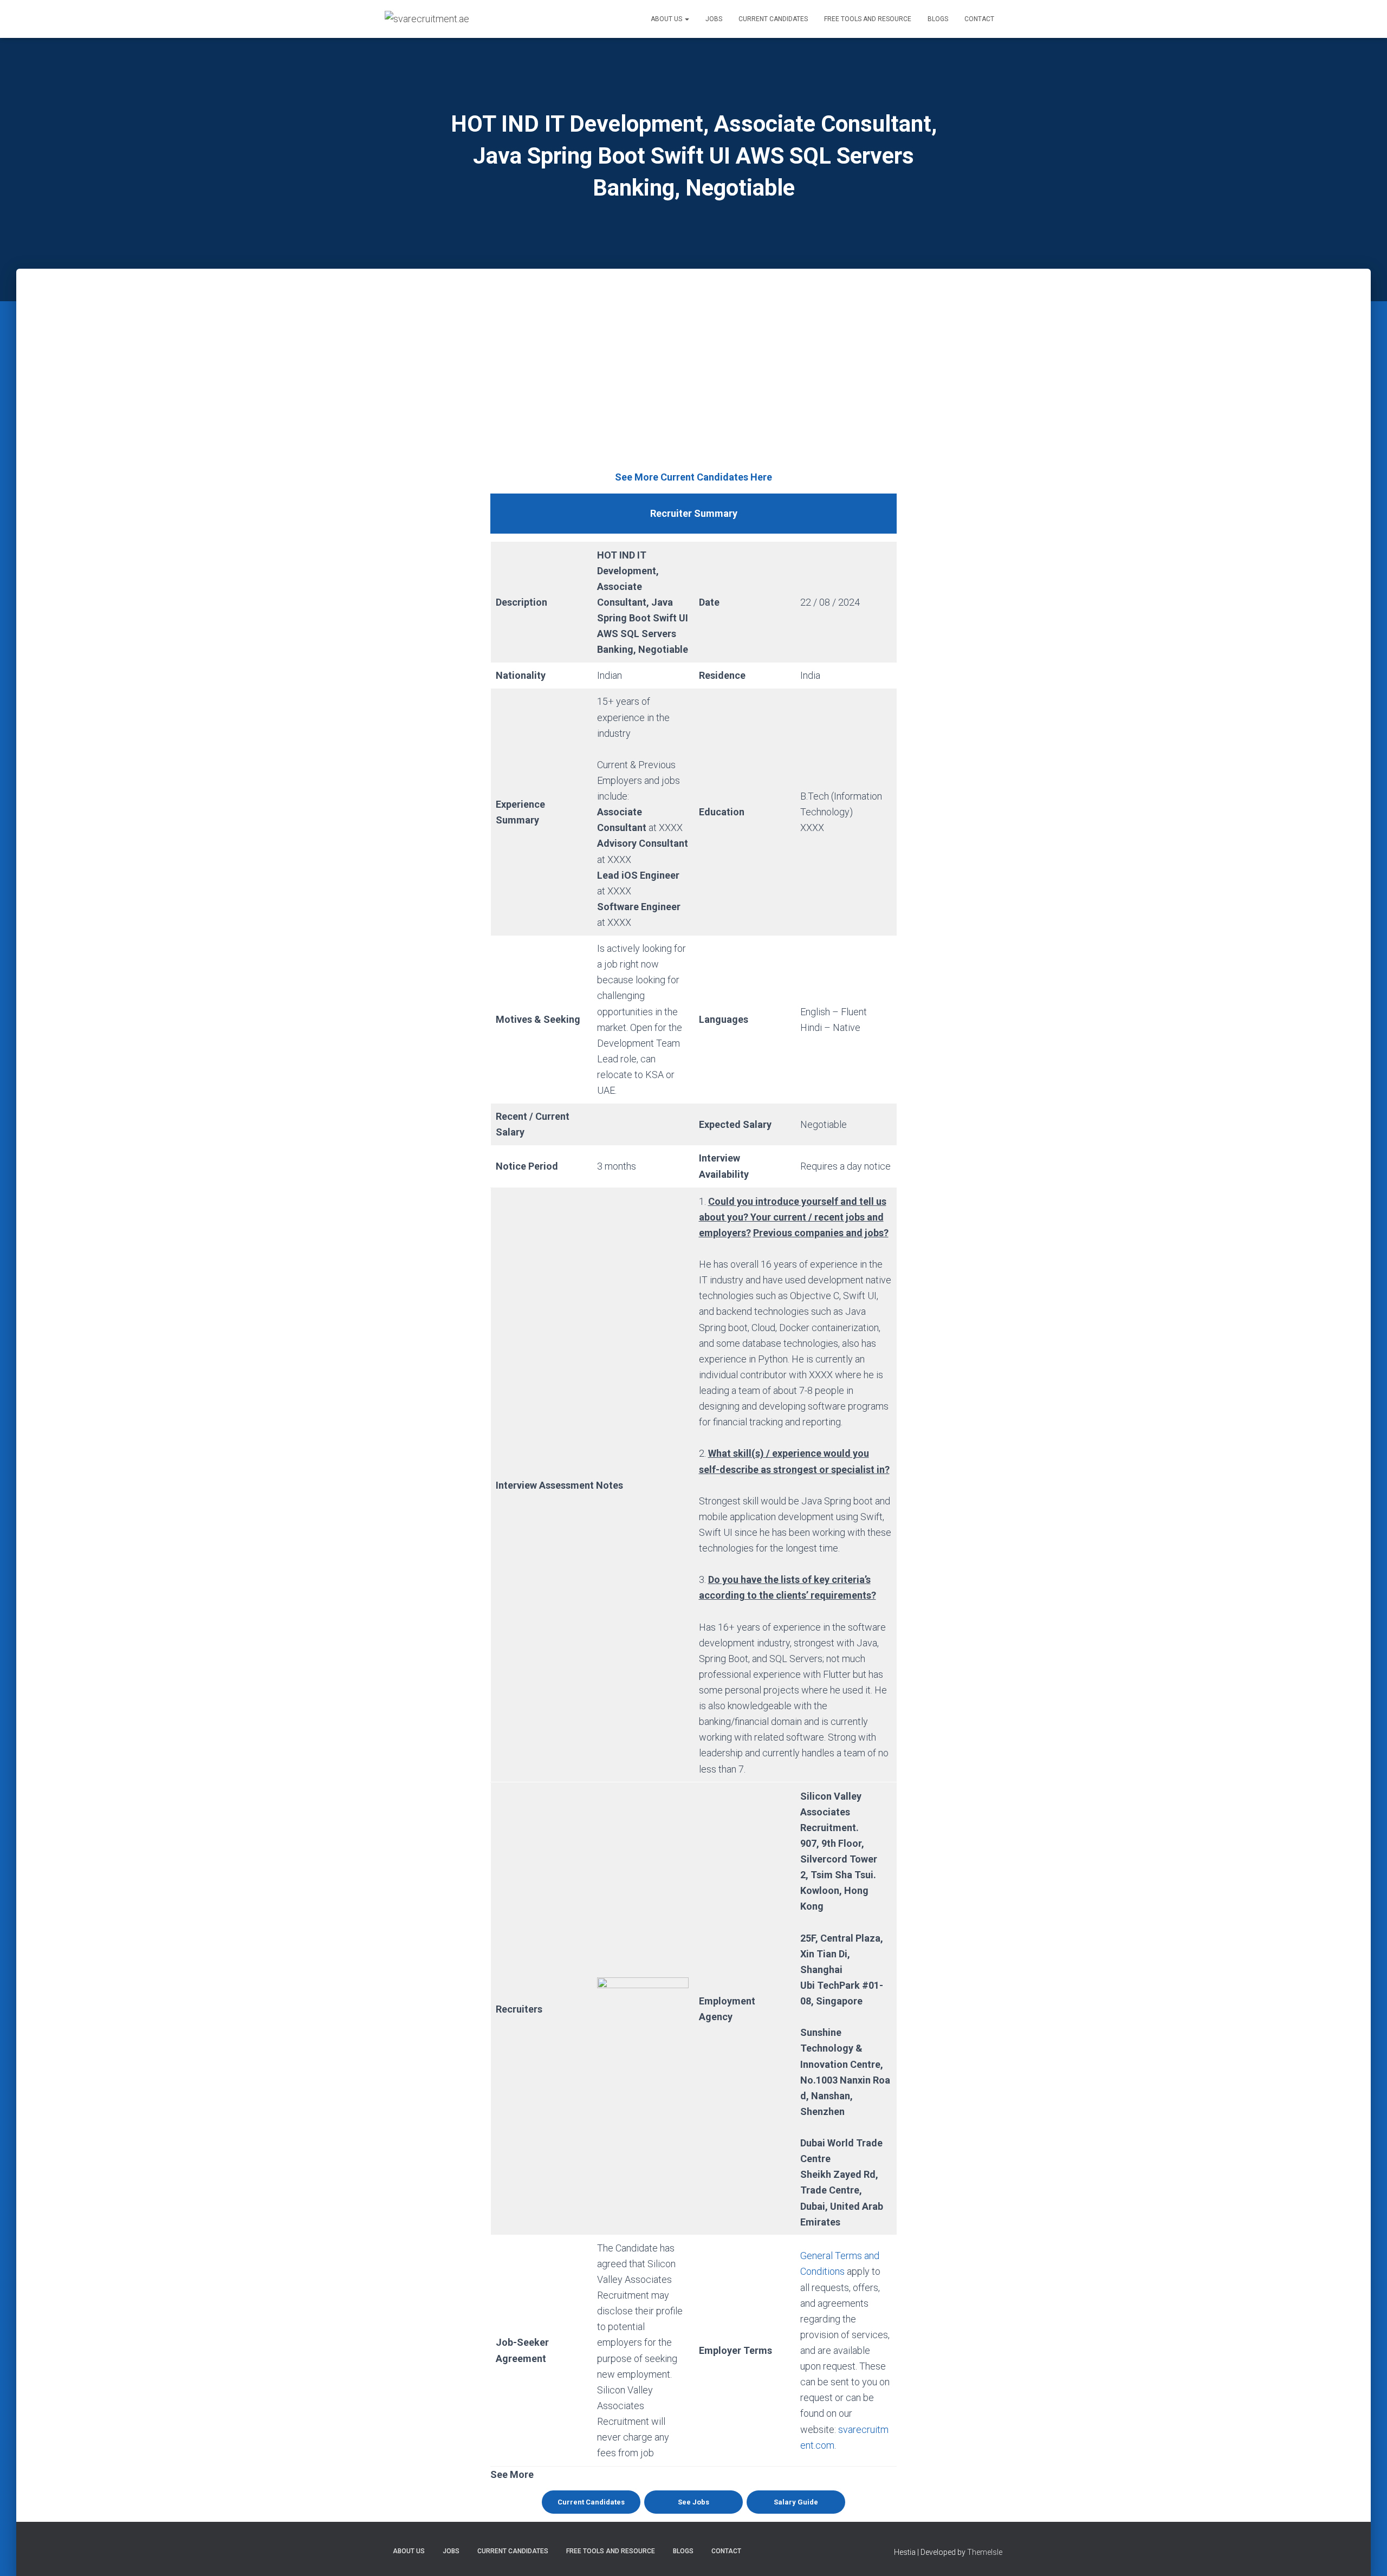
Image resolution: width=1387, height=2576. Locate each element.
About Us (667, 19)
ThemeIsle (985, 2552)
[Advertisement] (693, 388)
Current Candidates (773, 19)
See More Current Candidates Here (693, 477)
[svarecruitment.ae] (427, 19)
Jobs (714, 19)
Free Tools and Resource (868, 19)
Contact (979, 19)
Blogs (938, 19)
